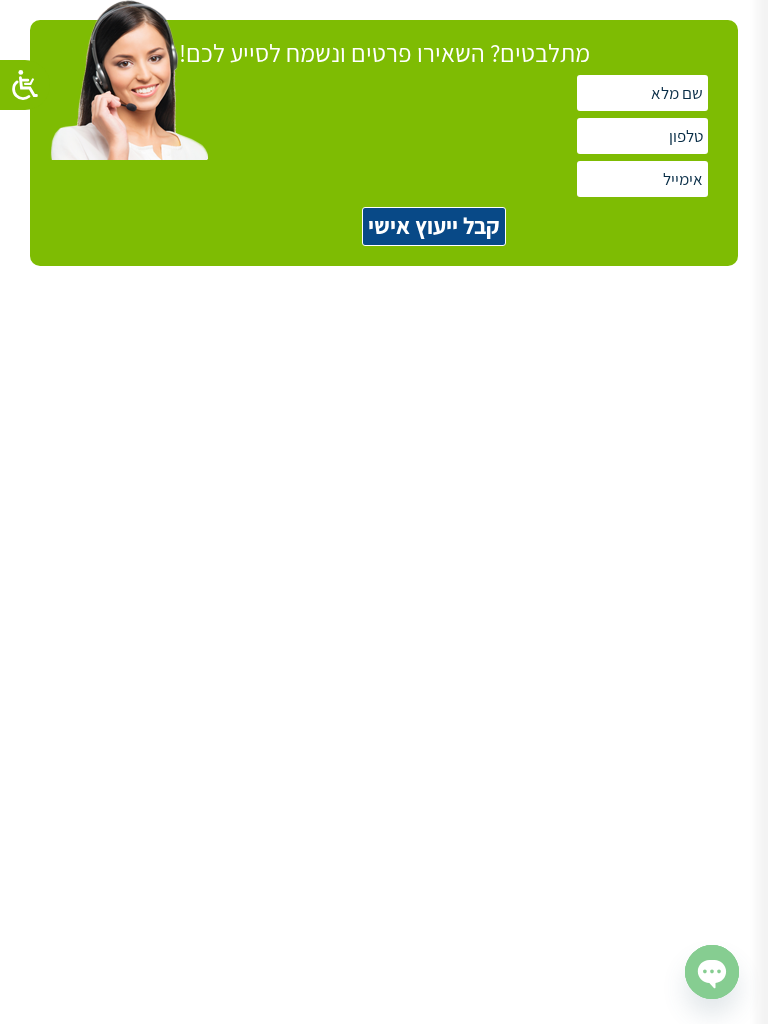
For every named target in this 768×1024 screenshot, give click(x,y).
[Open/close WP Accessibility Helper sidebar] (25, 85)
